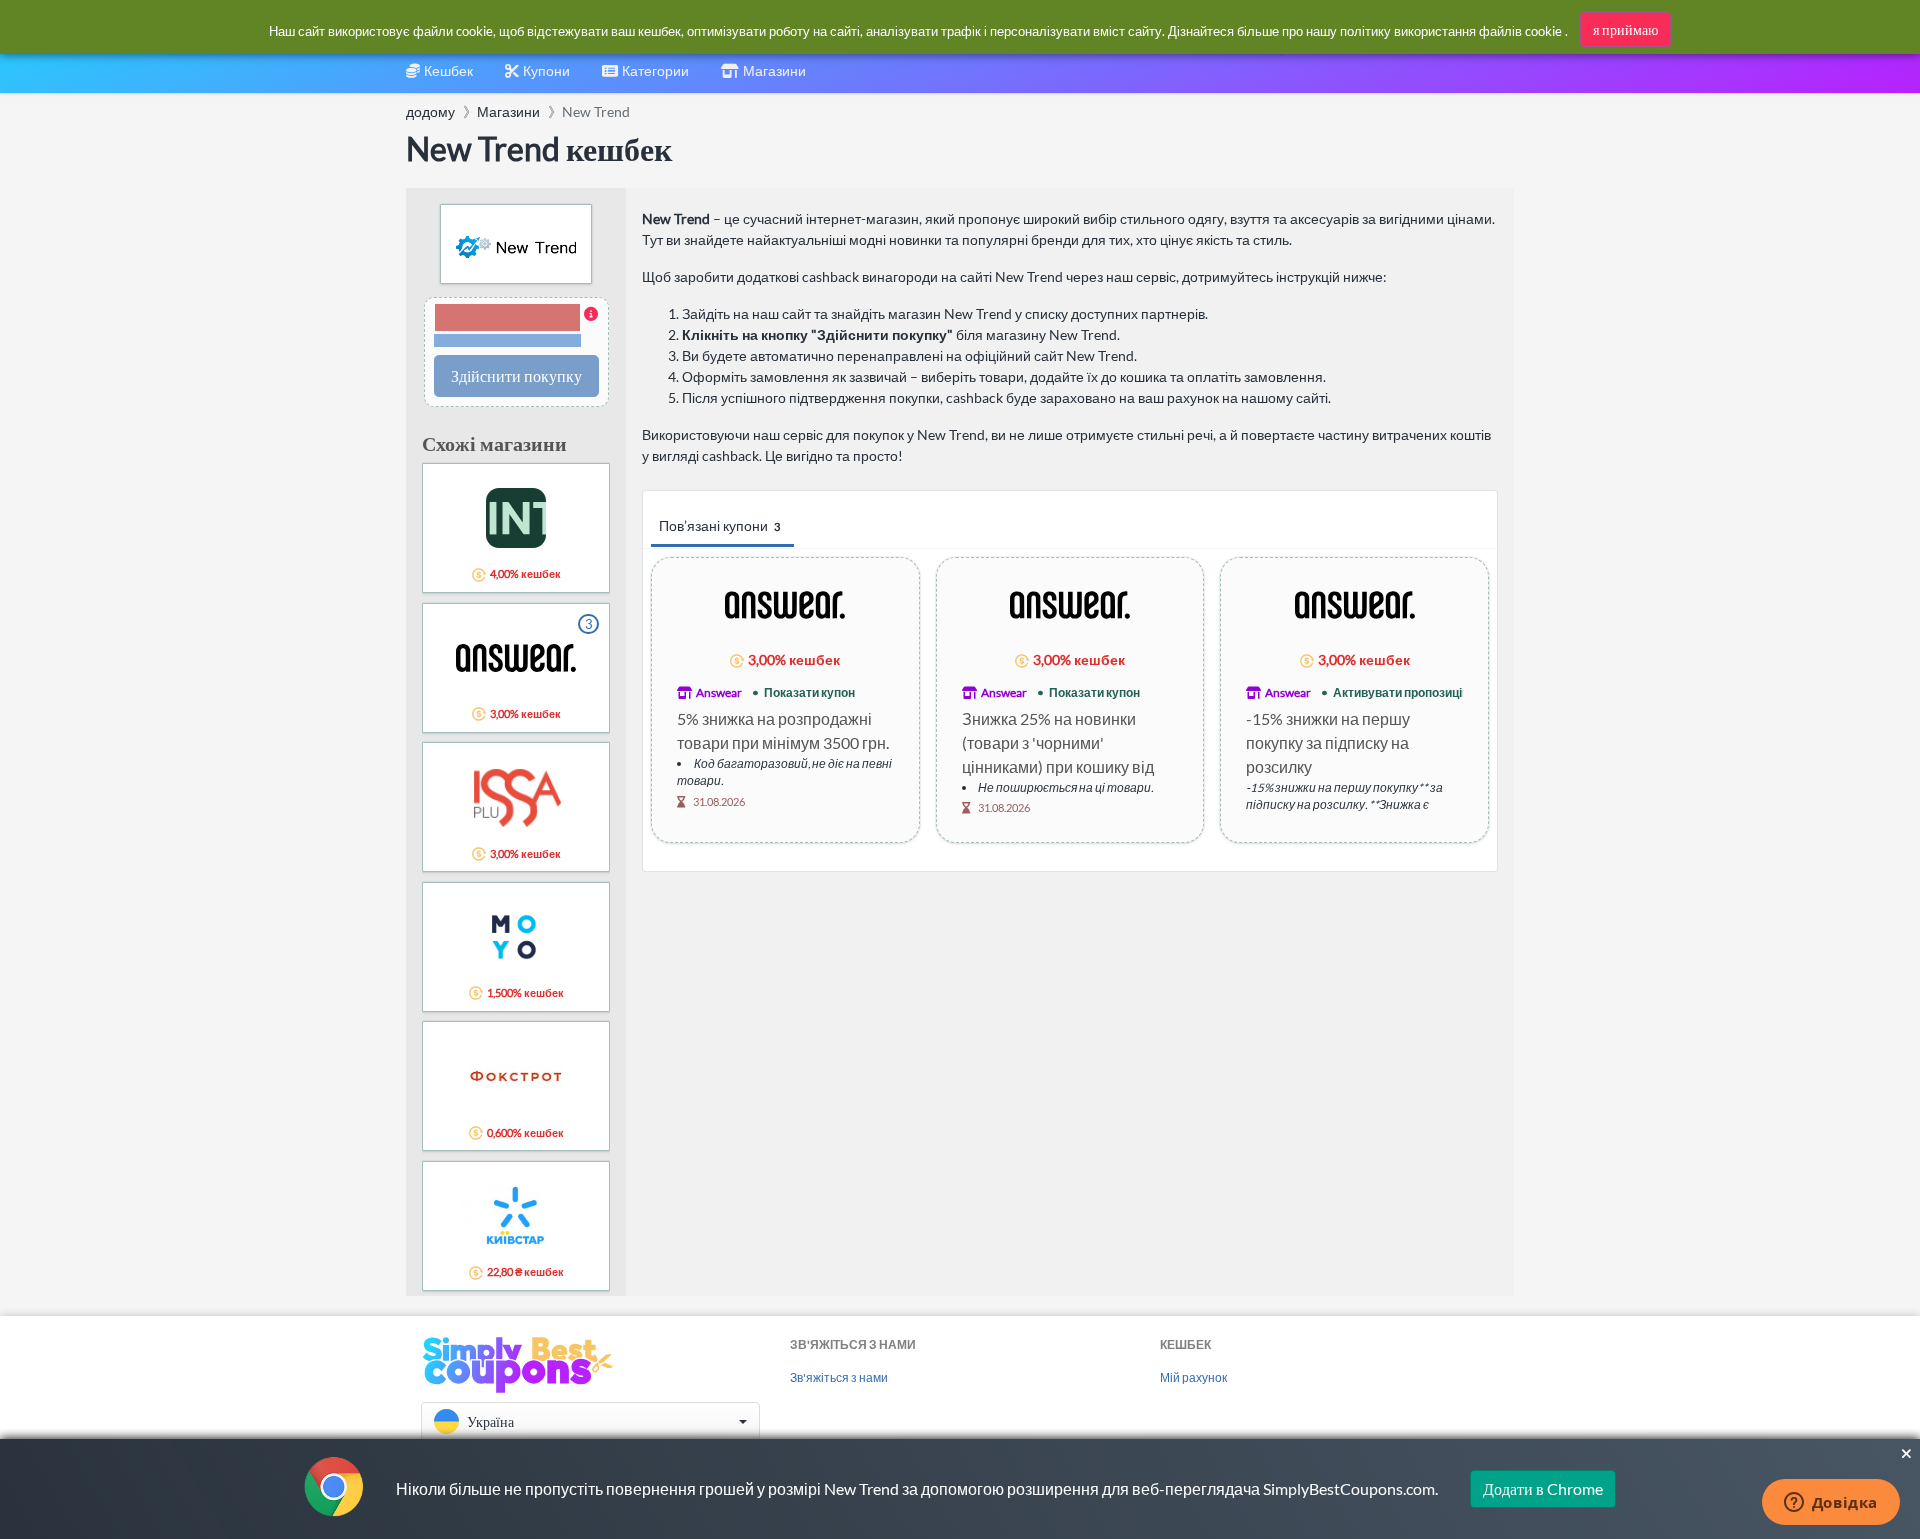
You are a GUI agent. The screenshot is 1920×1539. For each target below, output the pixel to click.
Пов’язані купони (719, 525)
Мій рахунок (1193, 1377)
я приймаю (1625, 29)
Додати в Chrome (1543, 1488)
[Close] (1906, 1454)
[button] (516, 327)
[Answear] (785, 603)
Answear (719, 692)
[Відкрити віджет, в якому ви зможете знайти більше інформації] (1830, 1504)
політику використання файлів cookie (1451, 31)
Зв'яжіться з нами (839, 1377)
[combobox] (645, 77)
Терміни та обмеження (507, 340)
